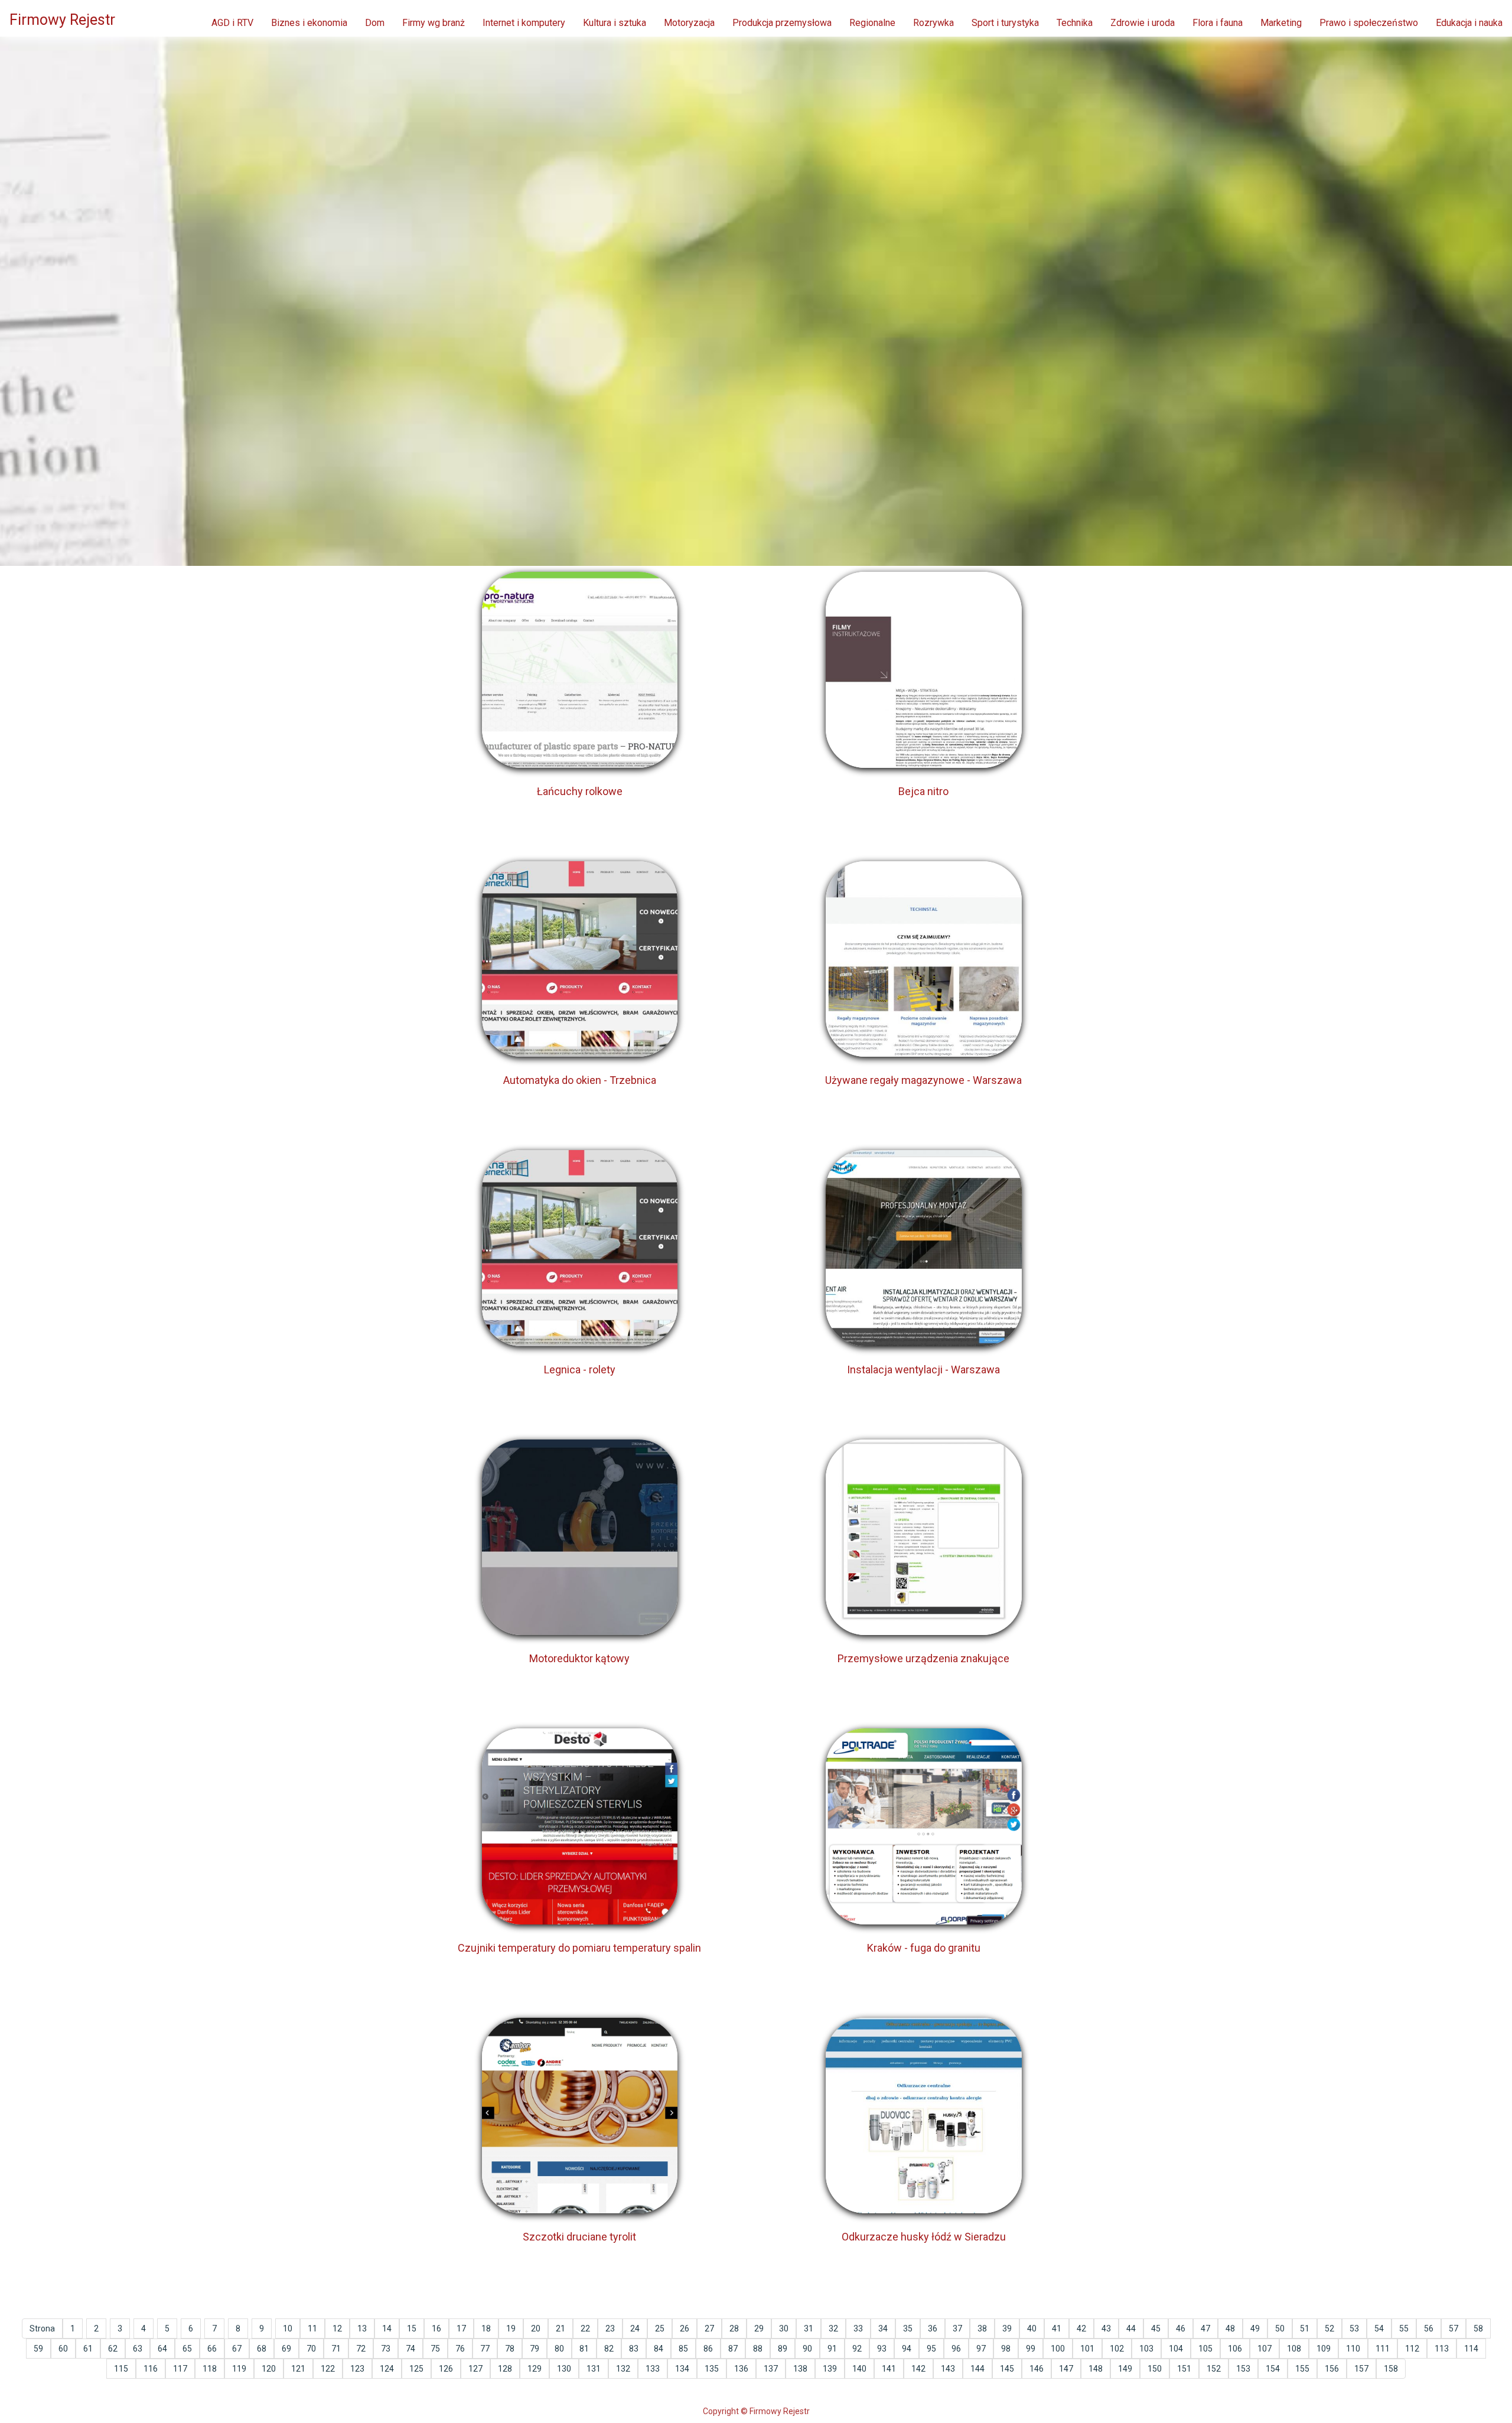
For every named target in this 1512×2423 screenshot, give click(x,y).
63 (138, 2349)
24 (635, 2328)
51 (1305, 2328)
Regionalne (872, 23)
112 (1412, 2349)
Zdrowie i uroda (1143, 23)
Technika (1075, 23)
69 (286, 2349)
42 (1081, 2328)
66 (212, 2349)
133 (653, 2369)
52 (1329, 2328)
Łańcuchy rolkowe (580, 791)
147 (1066, 2369)
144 (977, 2369)
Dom (375, 23)
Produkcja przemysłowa (782, 23)
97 (981, 2349)
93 (882, 2349)
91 (832, 2349)
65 (187, 2349)
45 (1156, 2328)
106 (1235, 2349)
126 (446, 2369)
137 (771, 2369)
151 (1184, 2369)
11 (312, 2328)
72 (361, 2349)
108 (1294, 2349)
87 (733, 2349)
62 (113, 2349)
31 (809, 2328)
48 (1230, 2328)
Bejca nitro (923, 791)
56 (1429, 2328)
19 (511, 2328)
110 (1353, 2349)
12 (337, 2328)
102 (1117, 2349)
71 (336, 2349)
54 (1379, 2328)
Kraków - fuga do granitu (924, 1948)
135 (712, 2369)
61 (88, 2349)
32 (833, 2328)
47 (1205, 2328)
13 (362, 2328)
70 (311, 2349)
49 (1255, 2328)
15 (412, 2328)
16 (436, 2328)
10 (288, 2328)
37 (957, 2328)
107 (1265, 2349)
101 (1087, 2349)
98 (1006, 2349)
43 (1106, 2328)
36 (933, 2328)
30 (784, 2328)
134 (682, 2369)
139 (830, 2369)
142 (918, 2369)
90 (807, 2349)
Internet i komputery (524, 23)
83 (634, 2349)
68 (262, 2349)
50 (1280, 2328)
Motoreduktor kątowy (579, 1658)
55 (1404, 2328)
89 (783, 2349)
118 (210, 2369)
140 (859, 2369)
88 (758, 2349)
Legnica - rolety (580, 1370)
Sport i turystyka (1005, 23)
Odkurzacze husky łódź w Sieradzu (924, 2237)
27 (709, 2328)
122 (328, 2369)
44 (1131, 2328)
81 (584, 2349)
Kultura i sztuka (615, 23)
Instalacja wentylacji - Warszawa (923, 1370)
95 (931, 2349)
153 (1243, 2369)
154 (1273, 2369)
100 (1058, 2349)
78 (510, 2349)
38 (982, 2328)
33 (858, 2328)
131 (594, 2369)
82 (609, 2349)
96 (956, 2349)
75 (435, 2349)
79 (535, 2349)
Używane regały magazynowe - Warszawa (923, 1080)
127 (475, 2369)
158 (1391, 2369)
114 (1471, 2349)
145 (1007, 2369)
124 (387, 2369)
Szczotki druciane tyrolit (579, 2237)
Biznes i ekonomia (309, 23)
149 (1125, 2369)
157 (1361, 2369)
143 (948, 2369)
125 (416, 2369)
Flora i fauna (1218, 23)
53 (1354, 2328)
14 (387, 2328)
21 (561, 2328)
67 (237, 2349)
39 (1007, 2328)
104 (1176, 2349)
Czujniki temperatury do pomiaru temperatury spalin (579, 1948)
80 (559, 2349)
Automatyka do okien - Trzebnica (580, 1080)
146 (1037, 2369)
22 (585, 2328)
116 (151, 2369)
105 (1205, 2349)
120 (269, 2369)
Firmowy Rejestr (62, 20)
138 (800, 2369)
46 (1181, 2328)
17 (461, 2328)
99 (1031, 2349)
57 (1454, 2328)
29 (759, 2328)
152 (1214, 2369)
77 (485, 2349)
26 (685, 2328)
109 (1324, 2349)
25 (660, 2328)
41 (1057, 2328)
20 (536, 2328)
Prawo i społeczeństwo (1369, 23)
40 (1032, 2328)
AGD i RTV (232, 23)
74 (410, 2349)
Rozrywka (933, 23)
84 (659, 2349)
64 (162, 2349)
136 (741, 2369)
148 (1096, 2369)
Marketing (1281, 23)
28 (734, 2328)
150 (1155, 2369)
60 (63, 2349)
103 (1146, 2349)
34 (883, 2328)
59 (38, 2349)
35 (908, 2328)
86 (708, 2349)
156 (1332, 2369)
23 (610, 2328)
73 (386, 2349)
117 (180, 2369)
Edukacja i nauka (1469, 23)
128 (505, 2369)
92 (857, 2349)
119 (239, 2369)
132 (623, 2369)
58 (1478, 2328)
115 (121, 2369)
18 (486, 2328)
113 (1442, 2349)
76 (460, 2349)
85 (683, 2349)
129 (535, 2369)
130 (564, 2369)
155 (1302, 2369)
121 (298, 2369)
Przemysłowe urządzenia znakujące (923, 1658)
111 (1383, 2349)
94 (907, 2349)
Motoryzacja (689, 23)
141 (889, 2369)
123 (357, 2369)
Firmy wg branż (434, 23)
